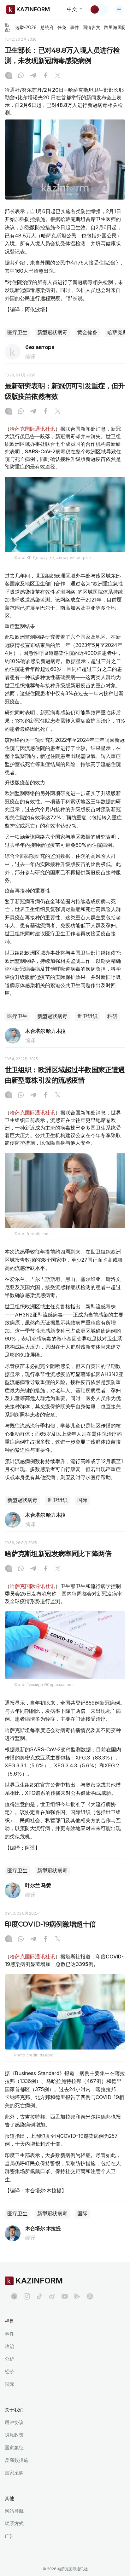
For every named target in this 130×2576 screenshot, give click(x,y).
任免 (62, 27)
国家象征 (14, 2448)
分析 (9, 2359)
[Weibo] (52, 2296)
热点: (7, 27)
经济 (9, 2372)
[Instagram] (9, 76)
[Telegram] (33, 76)
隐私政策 (14, 2435)
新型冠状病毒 (52, 332)
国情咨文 (92, 27)
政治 (9, 2346)
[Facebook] (45, 76)
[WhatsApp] (21, 76)
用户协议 (14, 2422)
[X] (58, 76)
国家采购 (14, 2473)
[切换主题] (99, 9)
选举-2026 (26, 27)
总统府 (47, 27)
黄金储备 (87, 332)
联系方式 (14, 2524)
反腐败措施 (17, 2460)
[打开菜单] (119, 9)
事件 (74, 27)
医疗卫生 (17, 332)
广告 (9, 2536)
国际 (82, 1500)
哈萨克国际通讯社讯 (32, 429)
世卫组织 (87, 1016)
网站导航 (14, 2511)
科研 (112, 1016)
